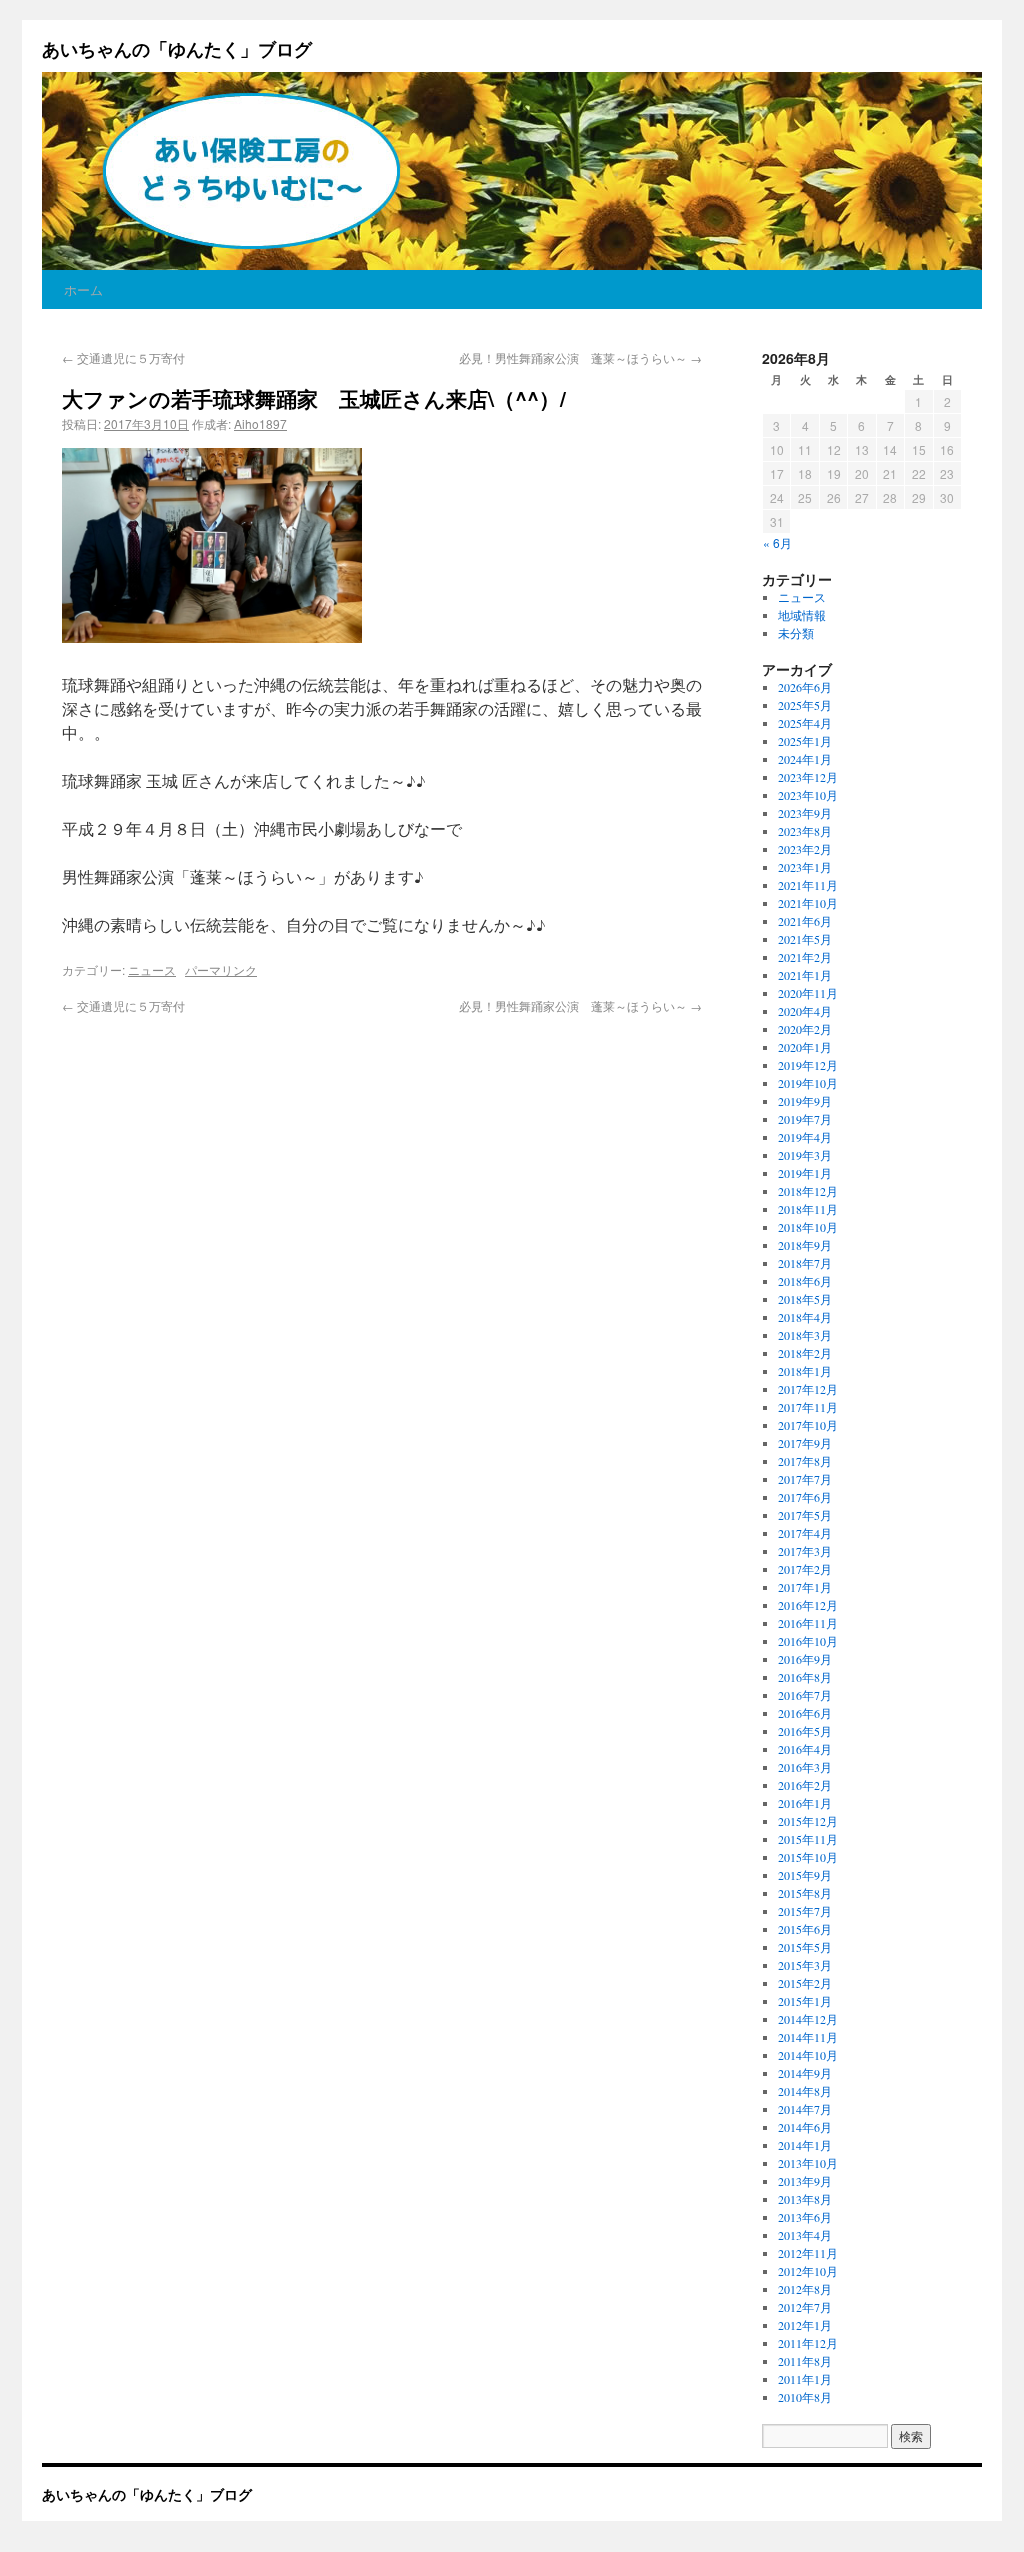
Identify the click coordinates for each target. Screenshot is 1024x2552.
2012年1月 (805, 2325)
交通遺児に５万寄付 (123, 357)
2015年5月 (805, 1947)
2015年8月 (805, 1893)
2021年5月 (805, 939)
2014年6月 (805, 2127)
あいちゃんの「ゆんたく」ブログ (177, 49)
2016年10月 (808, 1641)
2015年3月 (805, 1965)
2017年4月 (805, 1533)
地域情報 (802, 615)
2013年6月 (805, 2217)
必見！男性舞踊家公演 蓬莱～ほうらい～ (580, 357)
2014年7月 (805, 2109)
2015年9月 (805, 1875)
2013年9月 (805, 2181)
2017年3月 (805, 1551)
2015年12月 (808, 1821)
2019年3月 (805, 1155)
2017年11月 (808, 1407)
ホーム (83, 289)
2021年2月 (805, 957)
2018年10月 (808, 1227)
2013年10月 (808, 2163)
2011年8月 (805, 2361)
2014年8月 (805, 2091)
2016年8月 (805, 1677)
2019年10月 (808, 1083)
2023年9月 (805, 813)
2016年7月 (805, 1695)
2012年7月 (805, 2307)
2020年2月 (805, 1029)
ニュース (152, 969)
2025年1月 (805, 741)
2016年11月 (808, 1623)
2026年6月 (805, 687)
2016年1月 (805, 1803)
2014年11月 (808, 2037)
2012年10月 (808, 2271)
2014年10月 (808, 2055)
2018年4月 (805, 1317)
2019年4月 (805, 1137)
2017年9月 (805, 1443)
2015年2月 (805, 1983)
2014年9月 (805, 2073)
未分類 (796, 633)
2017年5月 (805, 1515)
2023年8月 (805, 831)
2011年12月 (808, 2343)
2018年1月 (805, 1371)
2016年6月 (805, 1713)
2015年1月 (805, 2001)
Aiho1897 (260, 423)
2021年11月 (808, 885)
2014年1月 (805, 2145)
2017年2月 (805, 1569)
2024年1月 (805, 759)
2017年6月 (805, 1497)
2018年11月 (808, 1209)
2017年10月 (808, 1425)
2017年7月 (805, 1479)
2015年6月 (805, 1929)
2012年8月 (805, 2289)
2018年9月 (805, 1245)
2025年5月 (805, 705)
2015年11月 (808, 1839)
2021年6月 (805, 921)
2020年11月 (808, 993)
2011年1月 (805, 2379)
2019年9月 (805, 1101)
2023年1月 (805, 867)
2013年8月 (805, 2199)
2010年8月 (805, 2397)
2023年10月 (808, 795)
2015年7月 (805, 1911)
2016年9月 (805, 1659)
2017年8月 (805, 1461)
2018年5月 (805, 1299)
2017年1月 (805, 1587)
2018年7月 (805, 1263)
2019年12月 (808, 1065)
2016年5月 (805, 1731)
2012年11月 (808, 2253)
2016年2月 (805, 1785)
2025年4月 (805, 723)
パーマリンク (221, 969)
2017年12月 (808, 1389)
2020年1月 (805, 1047)
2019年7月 (805, 1119)
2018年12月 (808, 1191)
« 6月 (777, 542)
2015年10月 (808, 1857)
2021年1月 (805, 975)
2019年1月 (805, 1173)
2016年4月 (805, 1749)
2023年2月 (805, 849)
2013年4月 (805, 2235)
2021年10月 (808, 903)
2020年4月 (805, 1011)
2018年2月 (805, 1353)
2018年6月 (805, 1281)
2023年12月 (808, 777)
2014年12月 (808, 2019)
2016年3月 (805, 1767)
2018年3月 (805, 1335)
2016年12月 (808, 1605)
